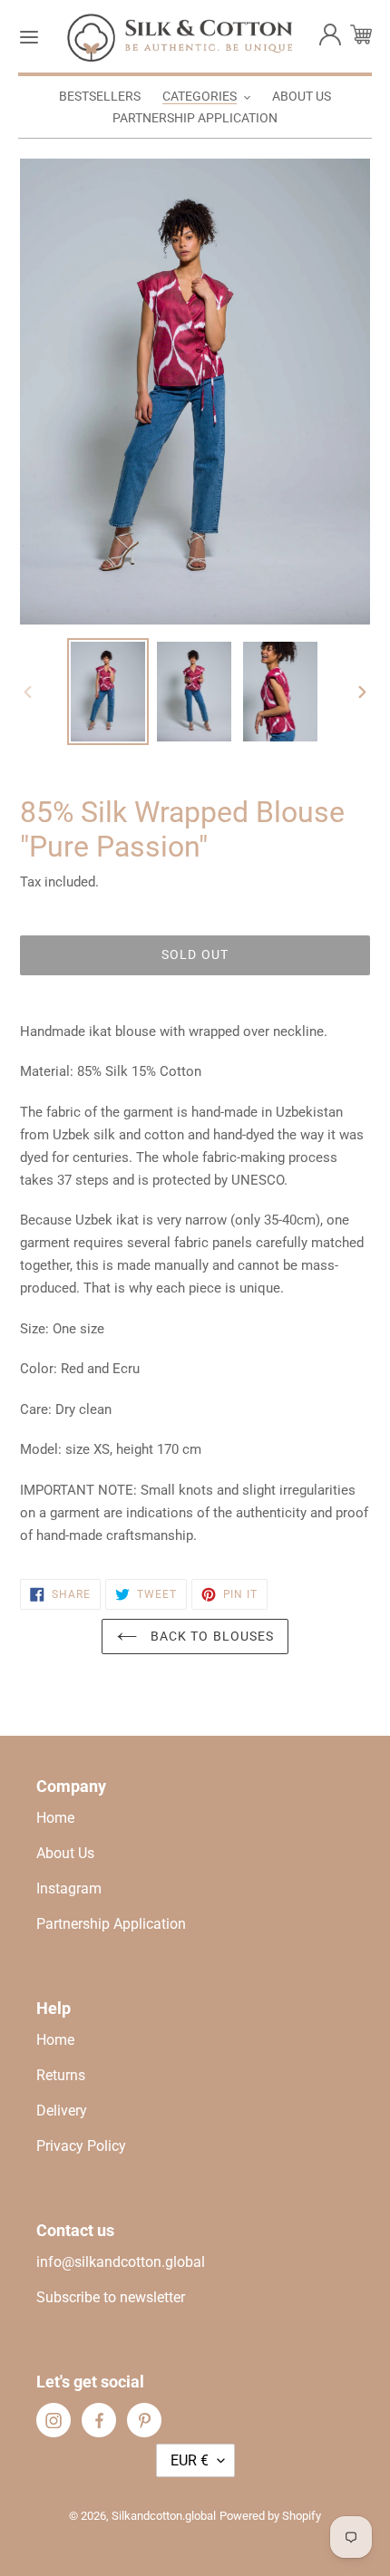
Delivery (62, 2111)
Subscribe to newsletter (111, 2297)
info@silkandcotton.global (121, 2262)
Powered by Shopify (270, 2516)
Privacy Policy (81, 2146)
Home (55, 1818)
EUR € (190, 2460)
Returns (61, 2075)
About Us (65, 1853)
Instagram (69, 1888)
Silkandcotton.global (164, 2516)
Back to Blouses (211, 1636)
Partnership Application (111, 1924)
